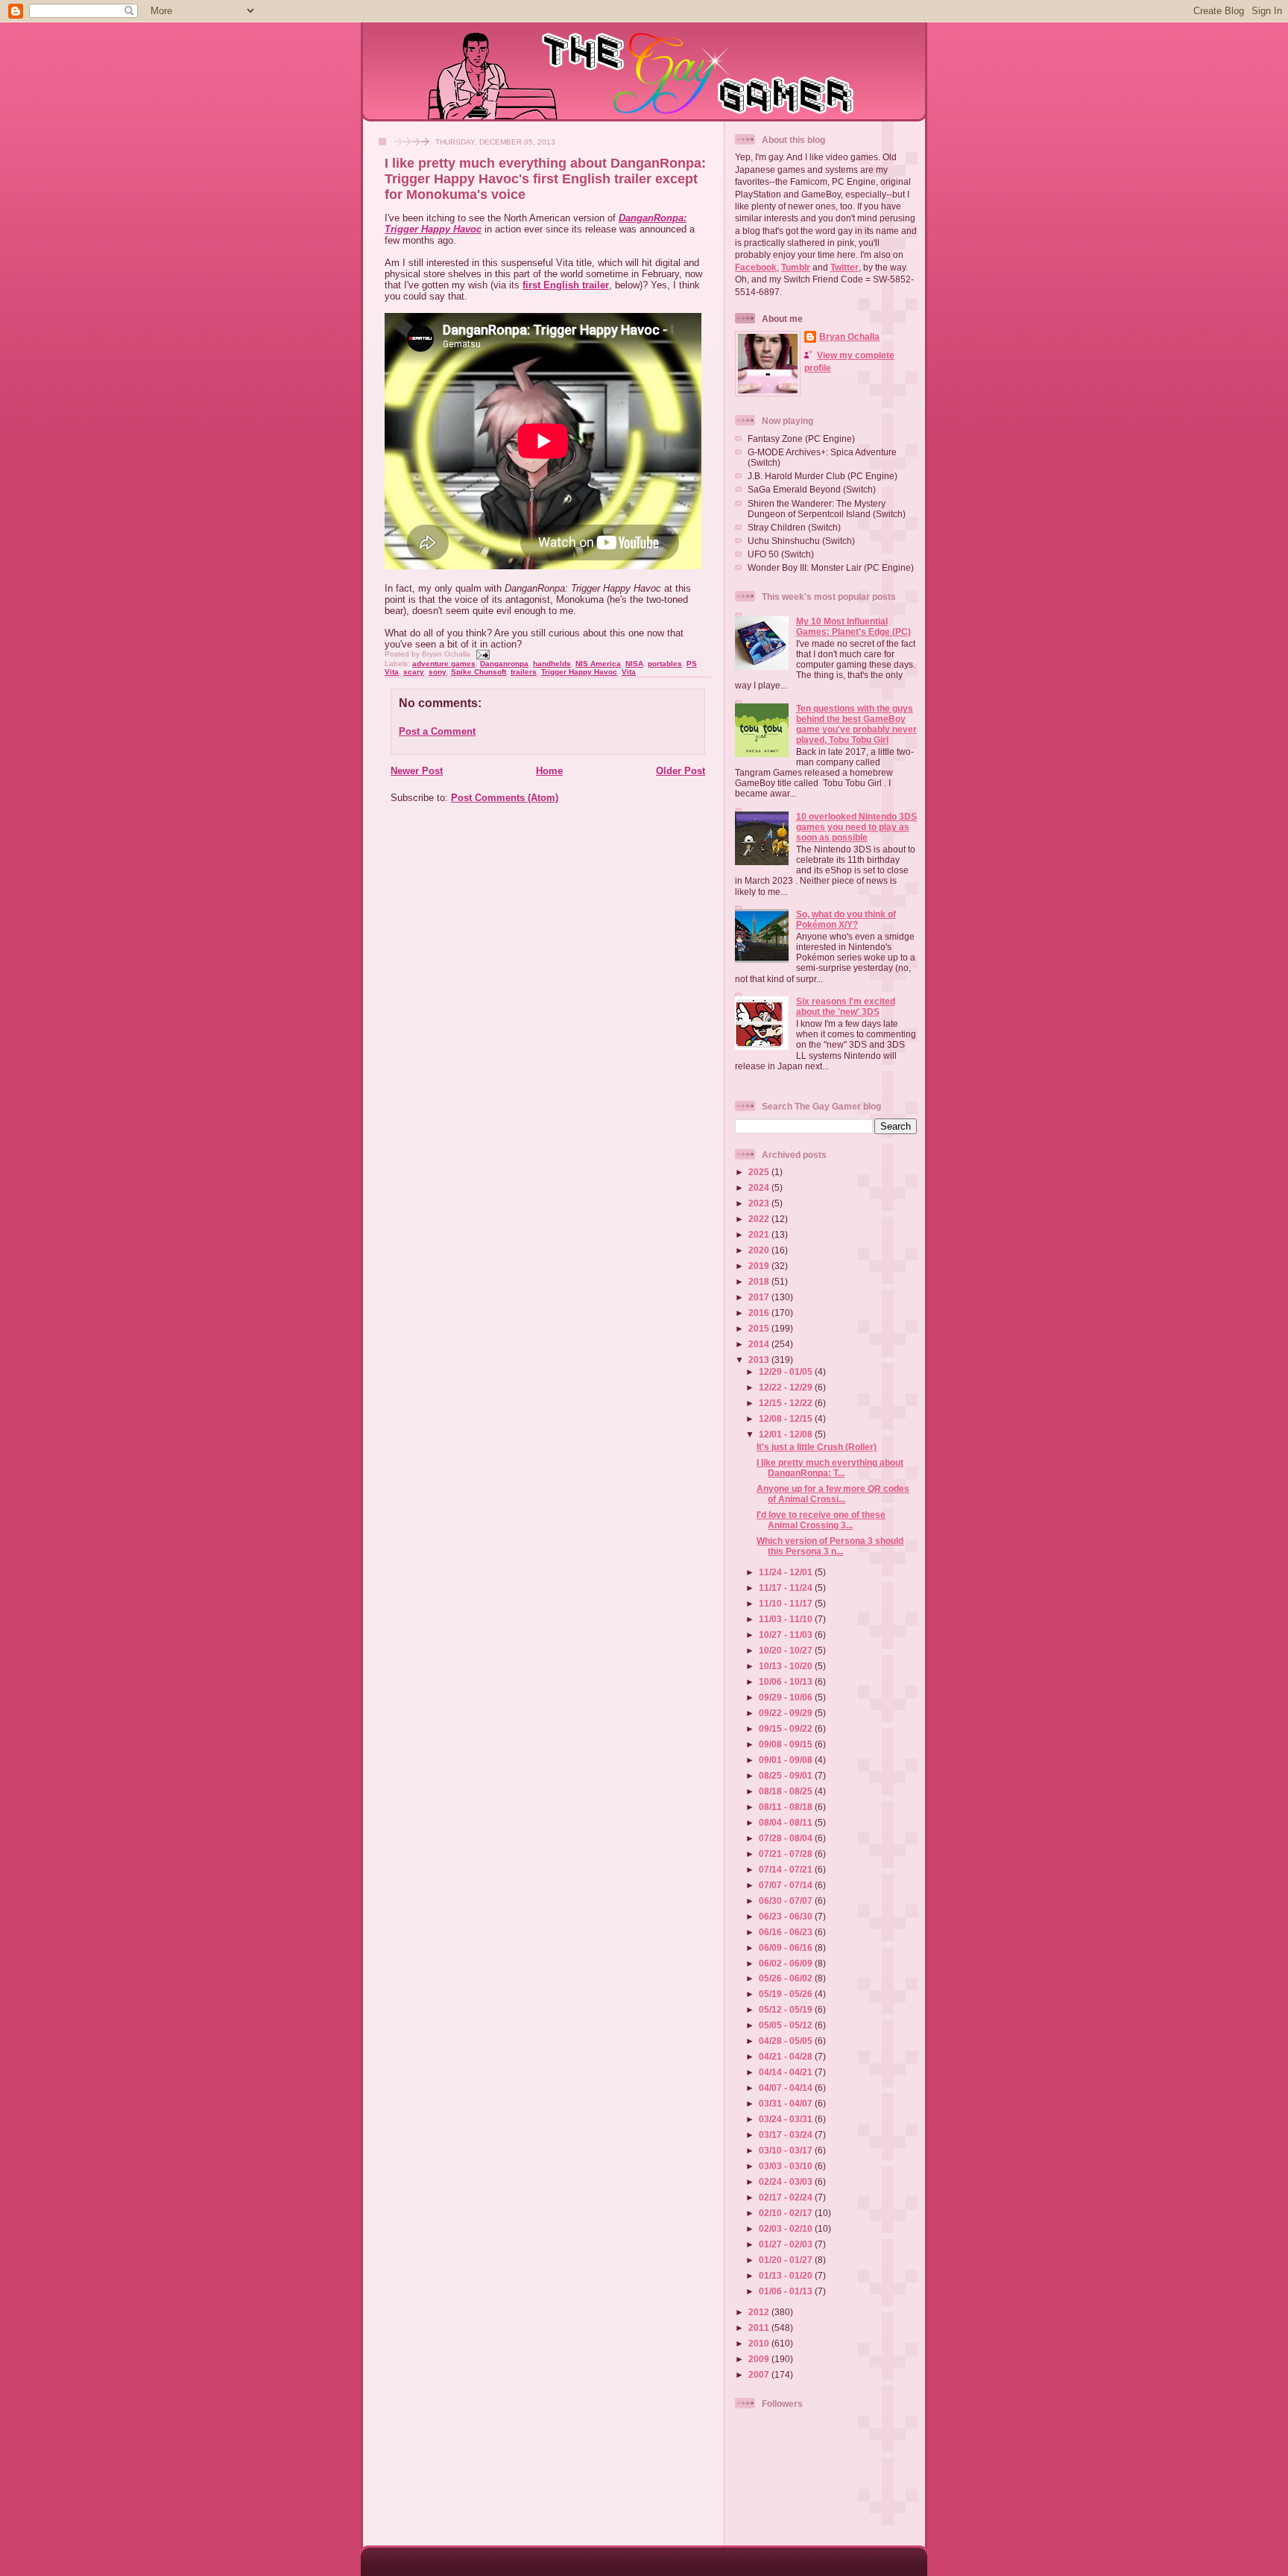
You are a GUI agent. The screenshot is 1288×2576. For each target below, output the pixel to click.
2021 (760, 1234)
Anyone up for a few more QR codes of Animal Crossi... (833, 1494)
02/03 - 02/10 (787, 2228)
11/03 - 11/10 (787, 1619)
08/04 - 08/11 (787, 1822)
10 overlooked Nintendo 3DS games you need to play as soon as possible (856, 827)
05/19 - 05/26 (787, 1994)
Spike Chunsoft (479, 672)
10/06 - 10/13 (787, 1681)
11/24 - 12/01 (787, 1572)
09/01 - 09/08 (787, 1760)
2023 (760, 1203)
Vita (629, 672)
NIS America (598, 664)
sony (438, 672)
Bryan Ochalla (849, 336)
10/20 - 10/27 (787, 1650)
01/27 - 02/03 (787, 2244)
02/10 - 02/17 (787, 2213)
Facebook (756, 267)
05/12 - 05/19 (787, 2009)
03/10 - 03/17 (787, 2150)
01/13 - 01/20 (787, 2275)
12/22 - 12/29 (787, 1387)
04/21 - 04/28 (787, 2056)
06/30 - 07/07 (787, 1901)
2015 (760, 1328)
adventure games (444, 664)
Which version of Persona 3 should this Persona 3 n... (830, 1546)
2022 (760, 1219)
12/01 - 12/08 (787, 1434)
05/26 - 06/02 (787, 1978)
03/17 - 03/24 (787, 2134)
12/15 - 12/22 (787, 1403)
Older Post (681, 771)
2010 (760, 2343)
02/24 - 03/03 (787, 2181)
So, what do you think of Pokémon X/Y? (846, 919)
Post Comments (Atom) (505, 798)
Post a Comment (437, 731)
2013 (760, 1360)
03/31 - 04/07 (787, 2103)
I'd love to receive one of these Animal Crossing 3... (821, 1520)
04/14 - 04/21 (787, 2072)
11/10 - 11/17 (787, 1603)
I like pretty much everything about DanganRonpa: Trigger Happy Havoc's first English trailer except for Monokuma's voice (545, 179)
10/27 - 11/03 (787, 1634)
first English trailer (566, 285)
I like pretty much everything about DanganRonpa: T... (830, 1468)
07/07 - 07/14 (787, 1885)
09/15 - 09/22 (787, 1728)
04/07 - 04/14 (787, 2088)
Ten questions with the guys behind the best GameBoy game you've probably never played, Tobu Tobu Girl (856, 724)
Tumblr (796, 267)
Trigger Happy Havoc (579, 672)
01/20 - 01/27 (787, 2260)
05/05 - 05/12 (787, 2025)
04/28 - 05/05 (787, 2041)
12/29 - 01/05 (787, 1371)
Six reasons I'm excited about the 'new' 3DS (846, 1006)
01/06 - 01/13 (787, 2291)
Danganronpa (504, 664)
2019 (760, 1266)
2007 (760, 2374)
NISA (634, 664)
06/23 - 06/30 (787, 1916)
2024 (760, 1187)
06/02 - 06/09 (787, 1963)
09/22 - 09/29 (787, 1713)
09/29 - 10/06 (787, 1697)
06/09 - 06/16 (787, 1947)
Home (549, 771)
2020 (760, 1250)
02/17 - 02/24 (787, 2197)
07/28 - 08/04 (787, 1838)
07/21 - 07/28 (787, 1854)
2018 (760, 1281)
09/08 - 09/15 (787, 1744)
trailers (524, 672)
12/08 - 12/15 (787, 1418)
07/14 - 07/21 (787, 1869)
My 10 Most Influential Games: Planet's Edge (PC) (853, 626)
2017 (760, 1297)
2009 (760, 2359)
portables (665, 664)
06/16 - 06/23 (787, 1932)
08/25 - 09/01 (787, 1775)
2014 (760, 1344)
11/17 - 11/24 (787, 1588)
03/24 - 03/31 (787, 2119)
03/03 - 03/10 (787, 2166)
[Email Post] (481, 654)
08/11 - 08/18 (787, 1807)
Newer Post (417, 771)
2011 (760, 2327)
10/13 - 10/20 (787, 1666)
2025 (760, 1172)
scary (414, 672)
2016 (760, 1313)
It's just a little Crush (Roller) (817, 1447)
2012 (760, 2312)
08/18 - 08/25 (787, 1791)
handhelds (552, 664)
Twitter (845, 267)
